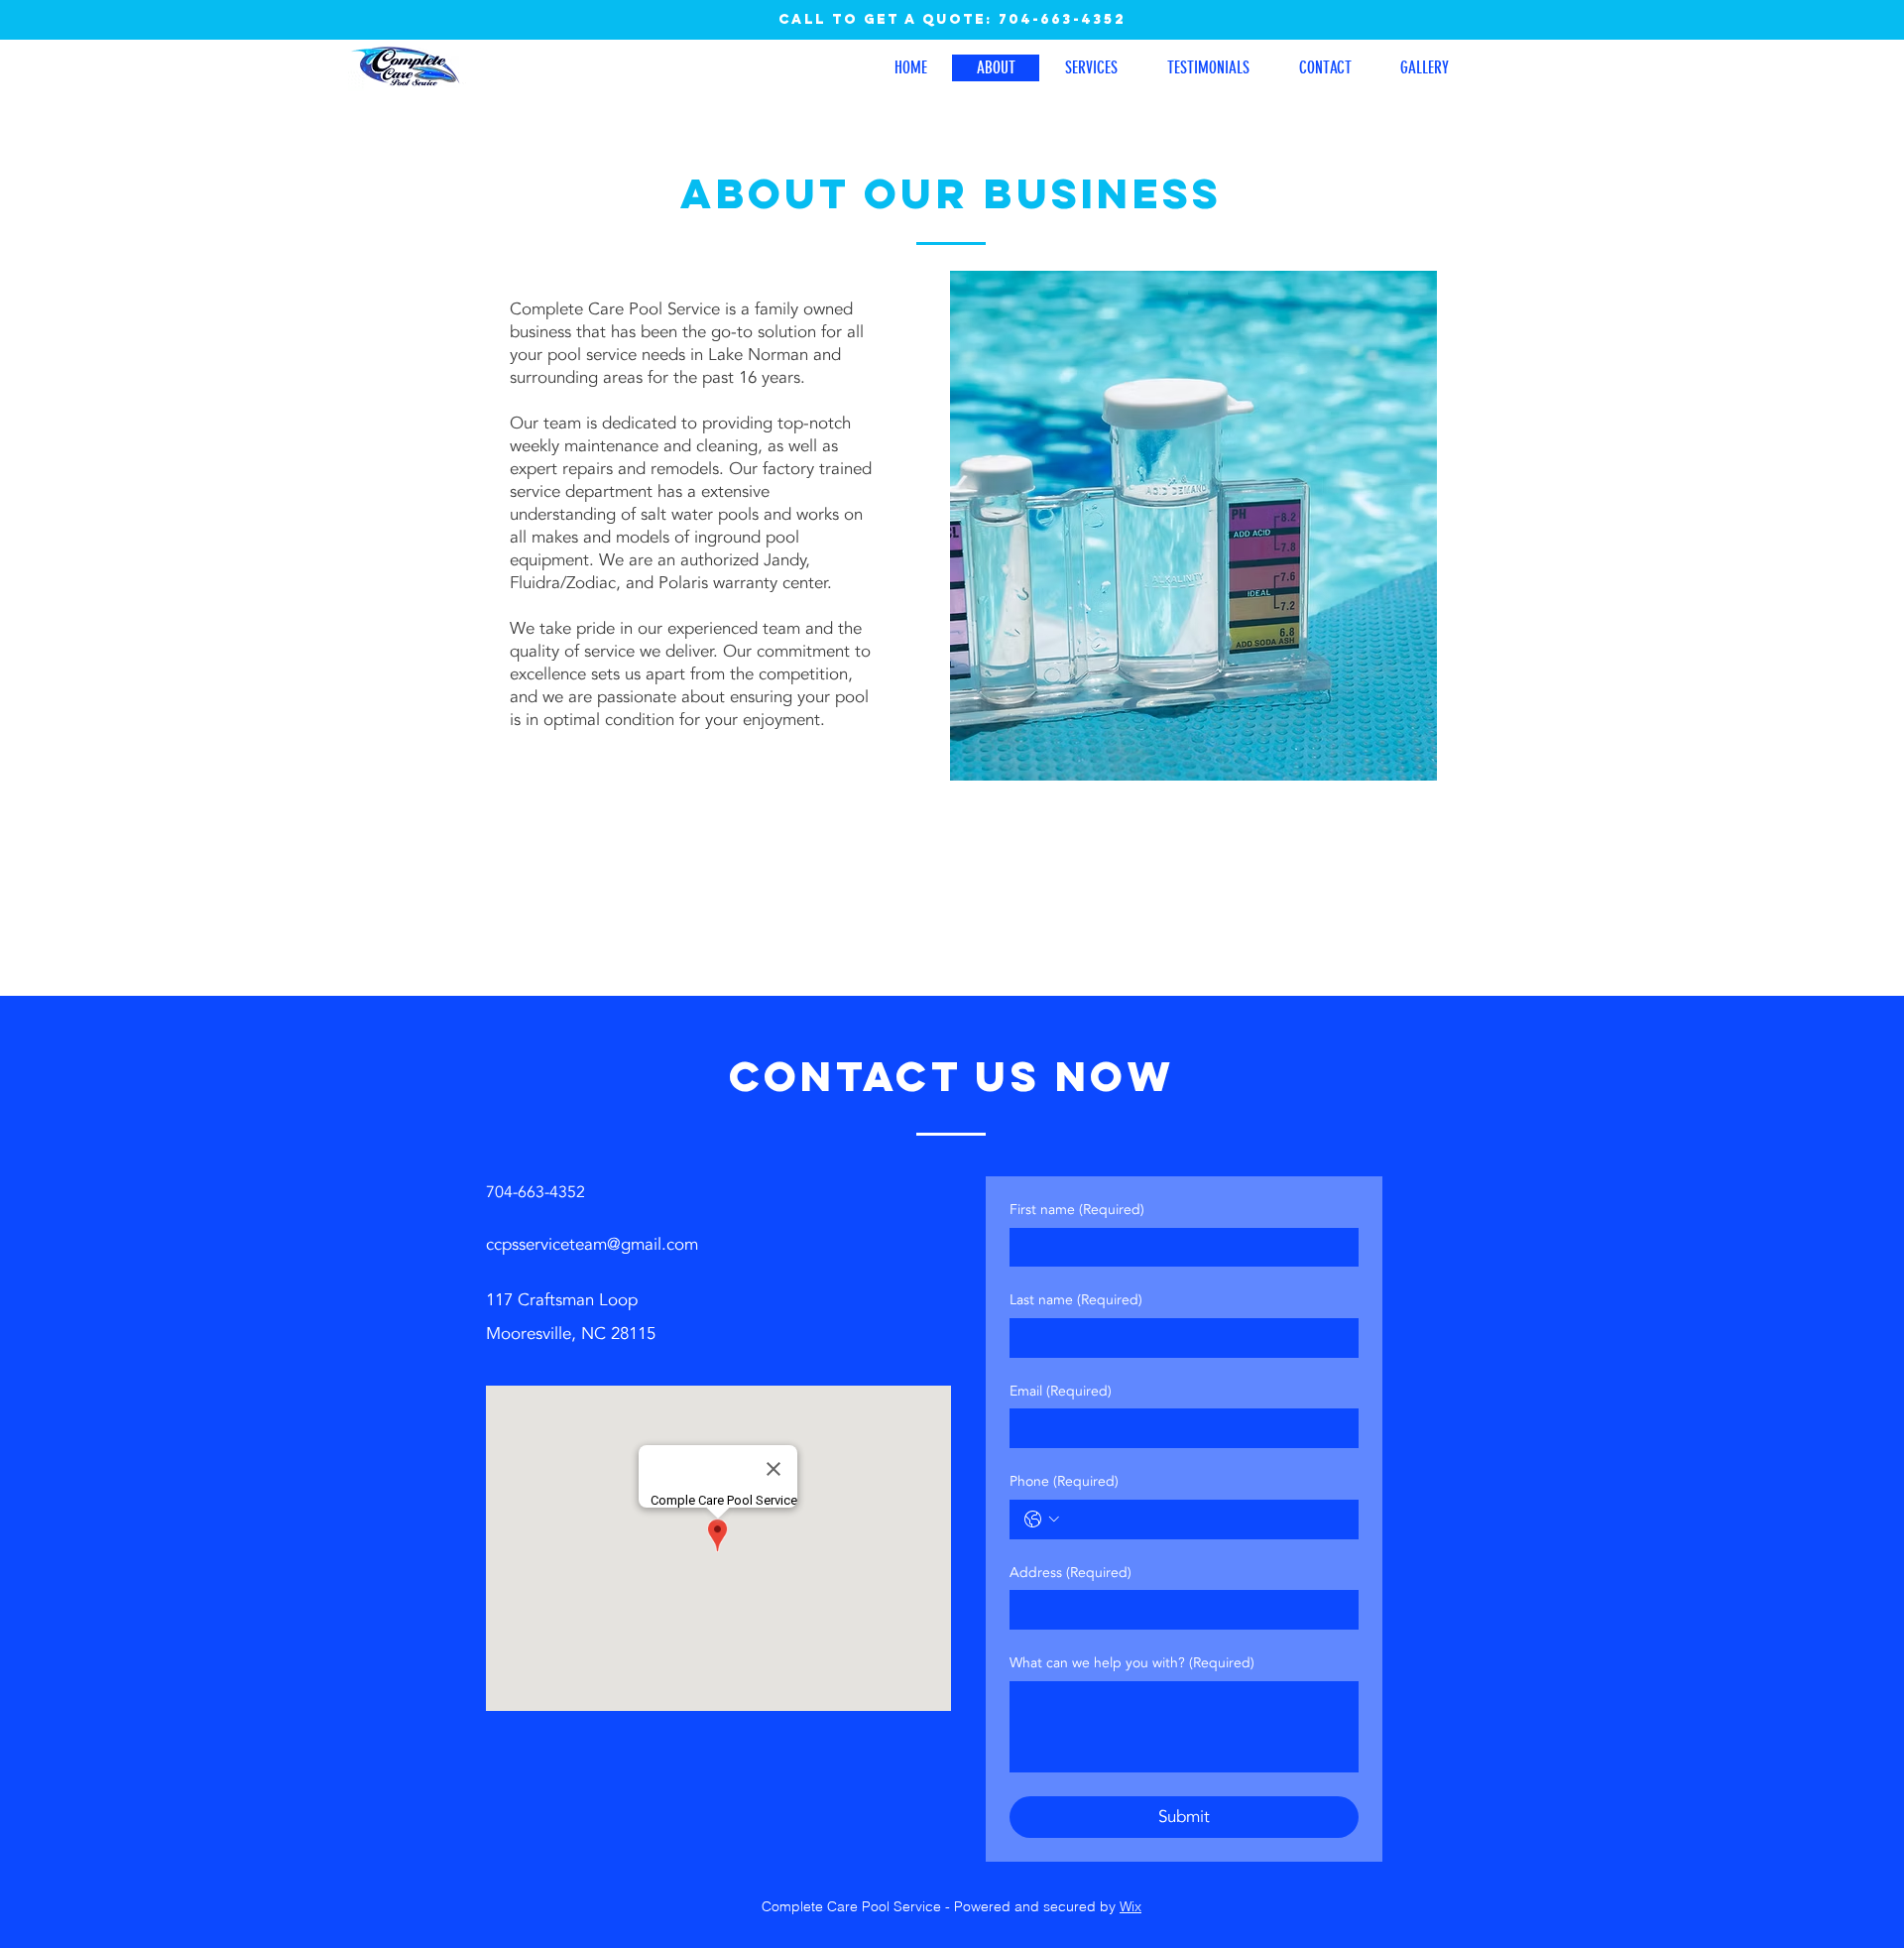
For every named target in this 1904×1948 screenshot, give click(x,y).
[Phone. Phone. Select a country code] (1042, 1520)
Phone (1064, 1481)
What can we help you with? (1132, 1663)
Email (1061, 1391)
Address (1071, 1573)
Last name (1076, 1300)
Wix (1130, 1906)
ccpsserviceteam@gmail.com (592, 1244)
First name (1077, 1210)
